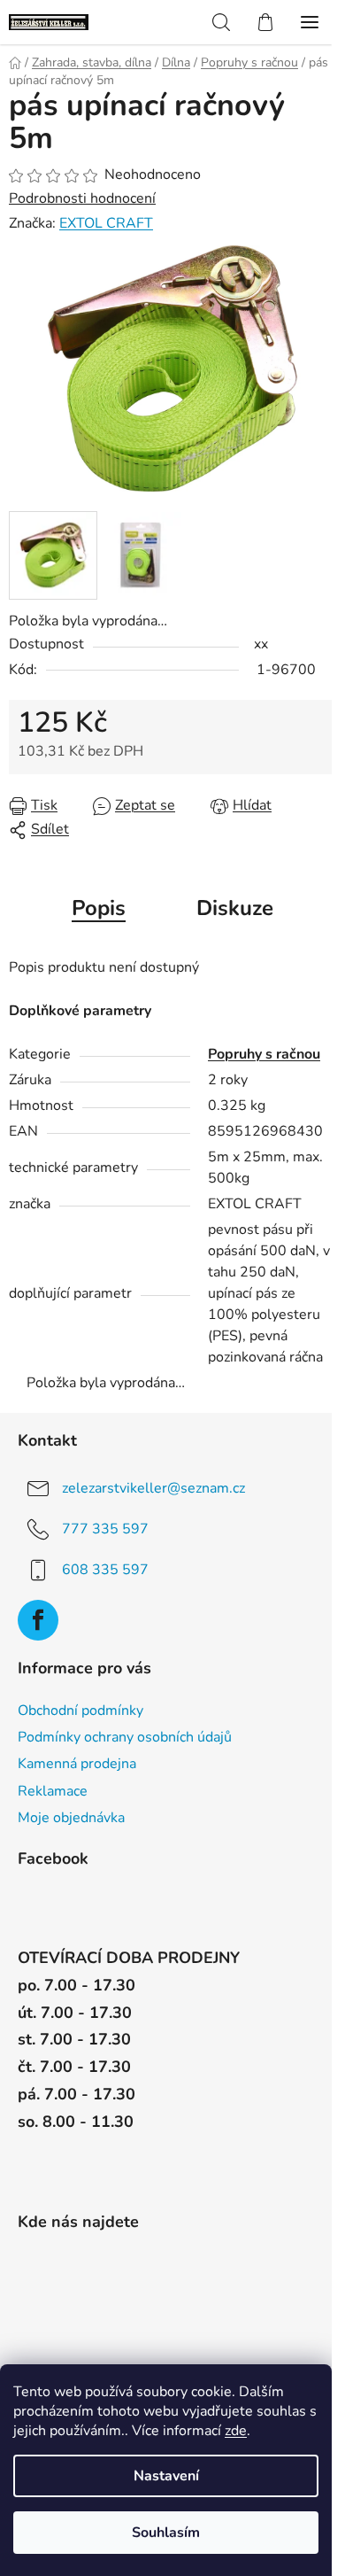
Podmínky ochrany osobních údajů (125, 1737)
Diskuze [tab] (235, 908)
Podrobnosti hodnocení (82, 198)
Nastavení (166, 2476)
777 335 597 (105, 1529)
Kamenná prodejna (77, 1764)
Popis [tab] (99, 908)
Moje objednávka (71, 1818)
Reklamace (53, 1791)
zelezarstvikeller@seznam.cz (153, 1488)
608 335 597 (105, 1570)
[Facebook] (38, 1620)
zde (236, 2431)
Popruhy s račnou (264, 1054)
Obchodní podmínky (80, 1711)
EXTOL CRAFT (106, 223)
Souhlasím (166, 2533)
